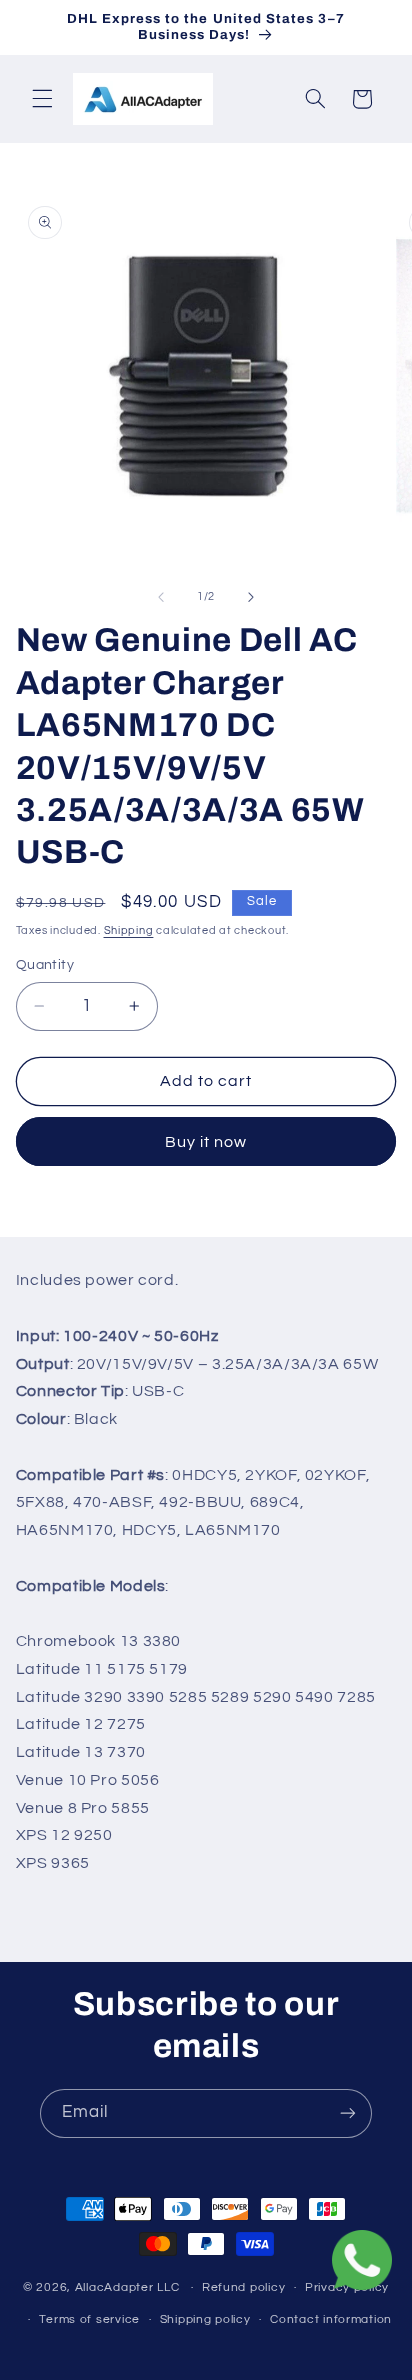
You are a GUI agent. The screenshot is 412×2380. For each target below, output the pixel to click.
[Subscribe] (348, 2113)
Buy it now (206, 1142)
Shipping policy (205, 2319)
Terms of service (89, 2319)
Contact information (331, 2319)
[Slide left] (161, 597)
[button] (42, 99)
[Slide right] (251, 597)
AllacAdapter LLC (127, 2287)
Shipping (129, 930)
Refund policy (244, 2287)
